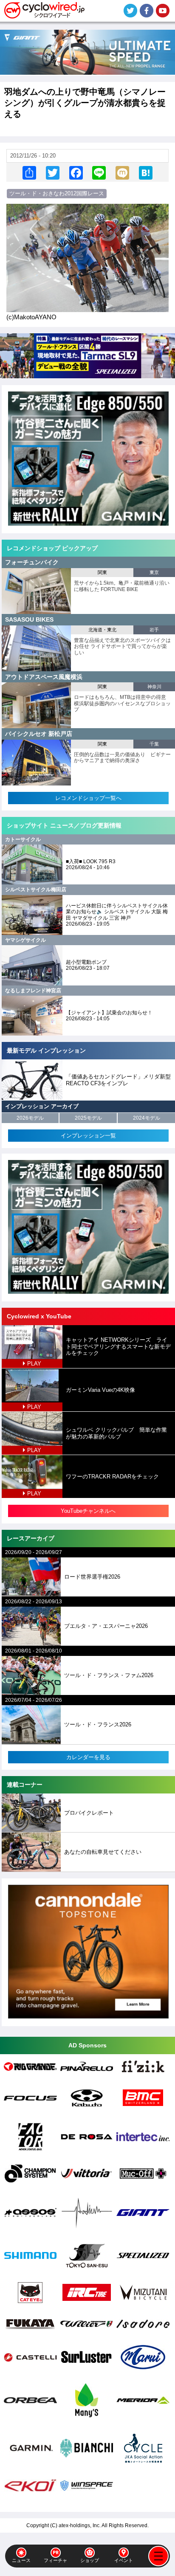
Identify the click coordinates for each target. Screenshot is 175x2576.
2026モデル (30, 1118)
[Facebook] (76, 172)
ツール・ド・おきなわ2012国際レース (57, 193)
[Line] (99, 172)
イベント (124, 2560)
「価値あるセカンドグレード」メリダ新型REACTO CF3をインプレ (118, 1080)
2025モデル (88, 1118)
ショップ (90, 2560)
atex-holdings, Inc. (80, 2525)
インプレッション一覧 (88, 1136)
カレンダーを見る (88, 1757)
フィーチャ (55, 2560)
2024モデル (147, 1118)
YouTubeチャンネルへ (88, 1511)
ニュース (21, 2560)
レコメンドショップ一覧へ (88, 798)
